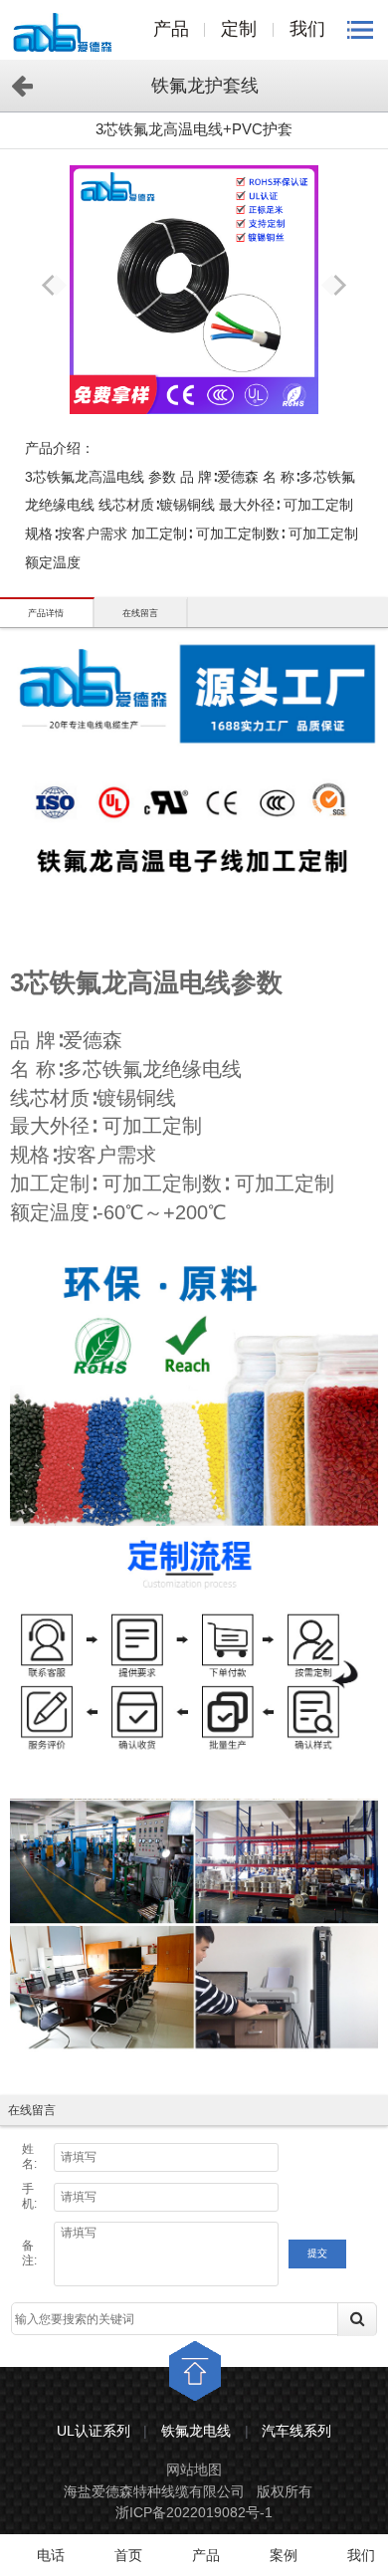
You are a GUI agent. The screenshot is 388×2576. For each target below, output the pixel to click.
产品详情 (46, 613)
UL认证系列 (94, 2431)
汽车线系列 (296, 2431)
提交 (317, 2253)
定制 (239, 29)
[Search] (371, 2336)
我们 (307, 29)
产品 (171, 29)
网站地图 (194, 2469)
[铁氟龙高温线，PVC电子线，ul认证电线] (62, 32)
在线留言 (140, 613)
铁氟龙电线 (196, 2431)
